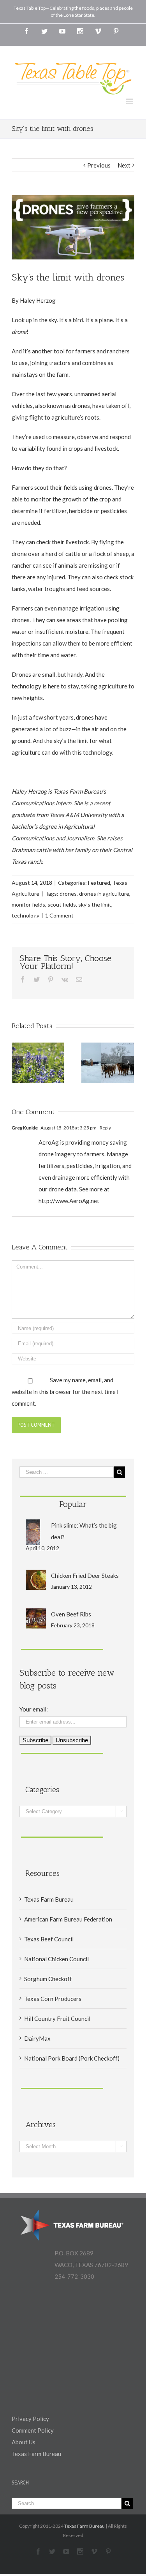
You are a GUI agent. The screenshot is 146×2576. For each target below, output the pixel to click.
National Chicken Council (56, 1959)
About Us (24, 2442)
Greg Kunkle (25, 1128)
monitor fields (28, 904)
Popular (73, 1504)
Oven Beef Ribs (71, 1614)
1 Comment (59, 915)
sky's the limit (95, 904)
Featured (99, 883)
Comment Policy (33, 2430)
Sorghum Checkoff (48, 1979)
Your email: (34, 1709)
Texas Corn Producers (53, 1999)
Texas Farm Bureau (49, 1899)
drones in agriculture (104, 894)
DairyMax (37, 2038)
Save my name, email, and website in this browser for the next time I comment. (65, 1392)
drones (68, 894)
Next (124, 165)
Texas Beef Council (49, 1939)
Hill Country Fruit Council (57, 2018)
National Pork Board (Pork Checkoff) (72, 2058)
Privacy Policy (30, 2419)
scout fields (62, 904)
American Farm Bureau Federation (68, 1919)
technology (26, 915)
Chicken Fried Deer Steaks (85, 1576)
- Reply (104, 1128)
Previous (99, 165)
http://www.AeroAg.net (69, 1201)
